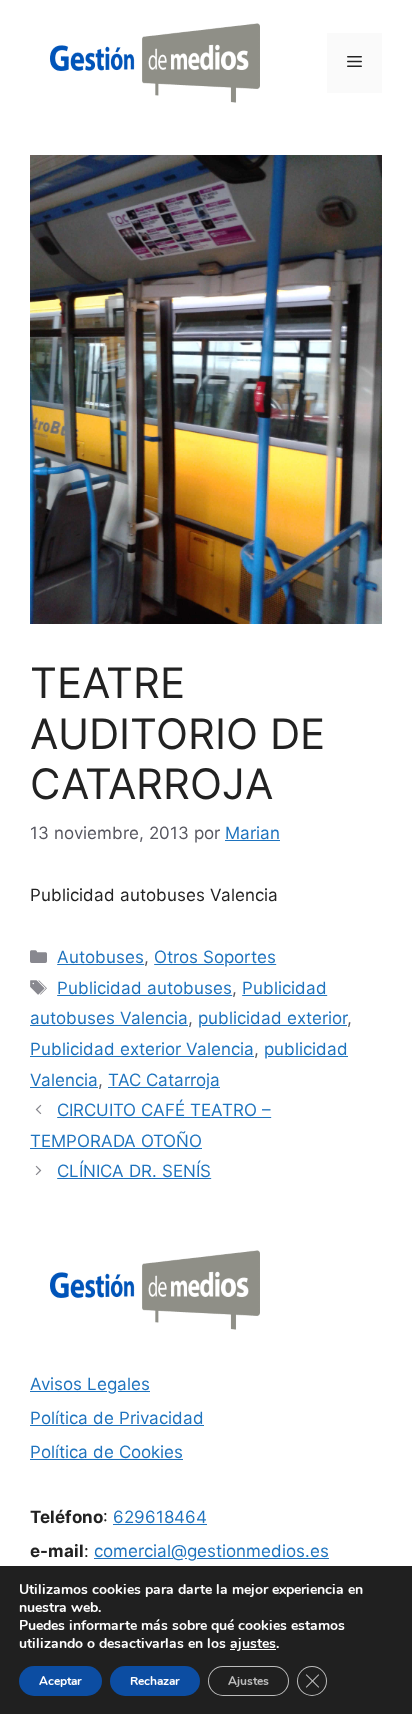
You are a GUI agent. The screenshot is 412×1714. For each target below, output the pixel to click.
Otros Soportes (215, 957)
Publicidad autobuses (144, 988)
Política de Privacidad (117, 1418)
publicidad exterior (272, 1018)
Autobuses (100, 957)
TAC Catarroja (164, 1080)
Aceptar (60, 1681)
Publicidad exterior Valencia (142, 1049)
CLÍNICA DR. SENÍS (134, 1171)
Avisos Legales (90, 1384)
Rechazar (155, 1681)
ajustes (253, 1644)
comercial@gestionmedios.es (211, 1551)
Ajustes (248, 1681)
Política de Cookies (106, 1452)
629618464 (160, 1517)
